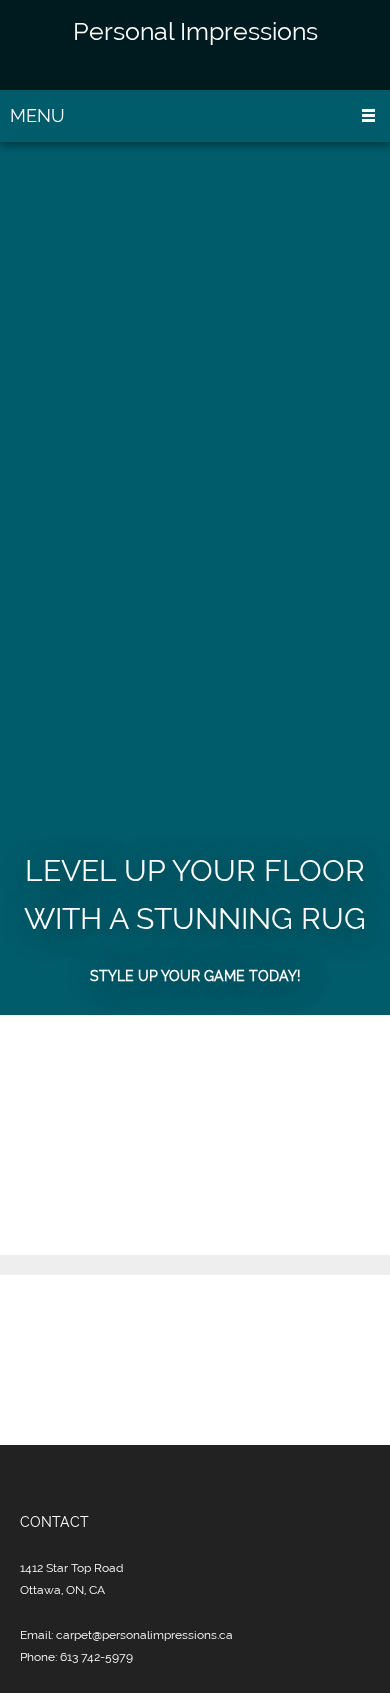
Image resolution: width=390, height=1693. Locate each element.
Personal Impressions (195, 31)
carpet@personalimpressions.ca (144, 1635)
